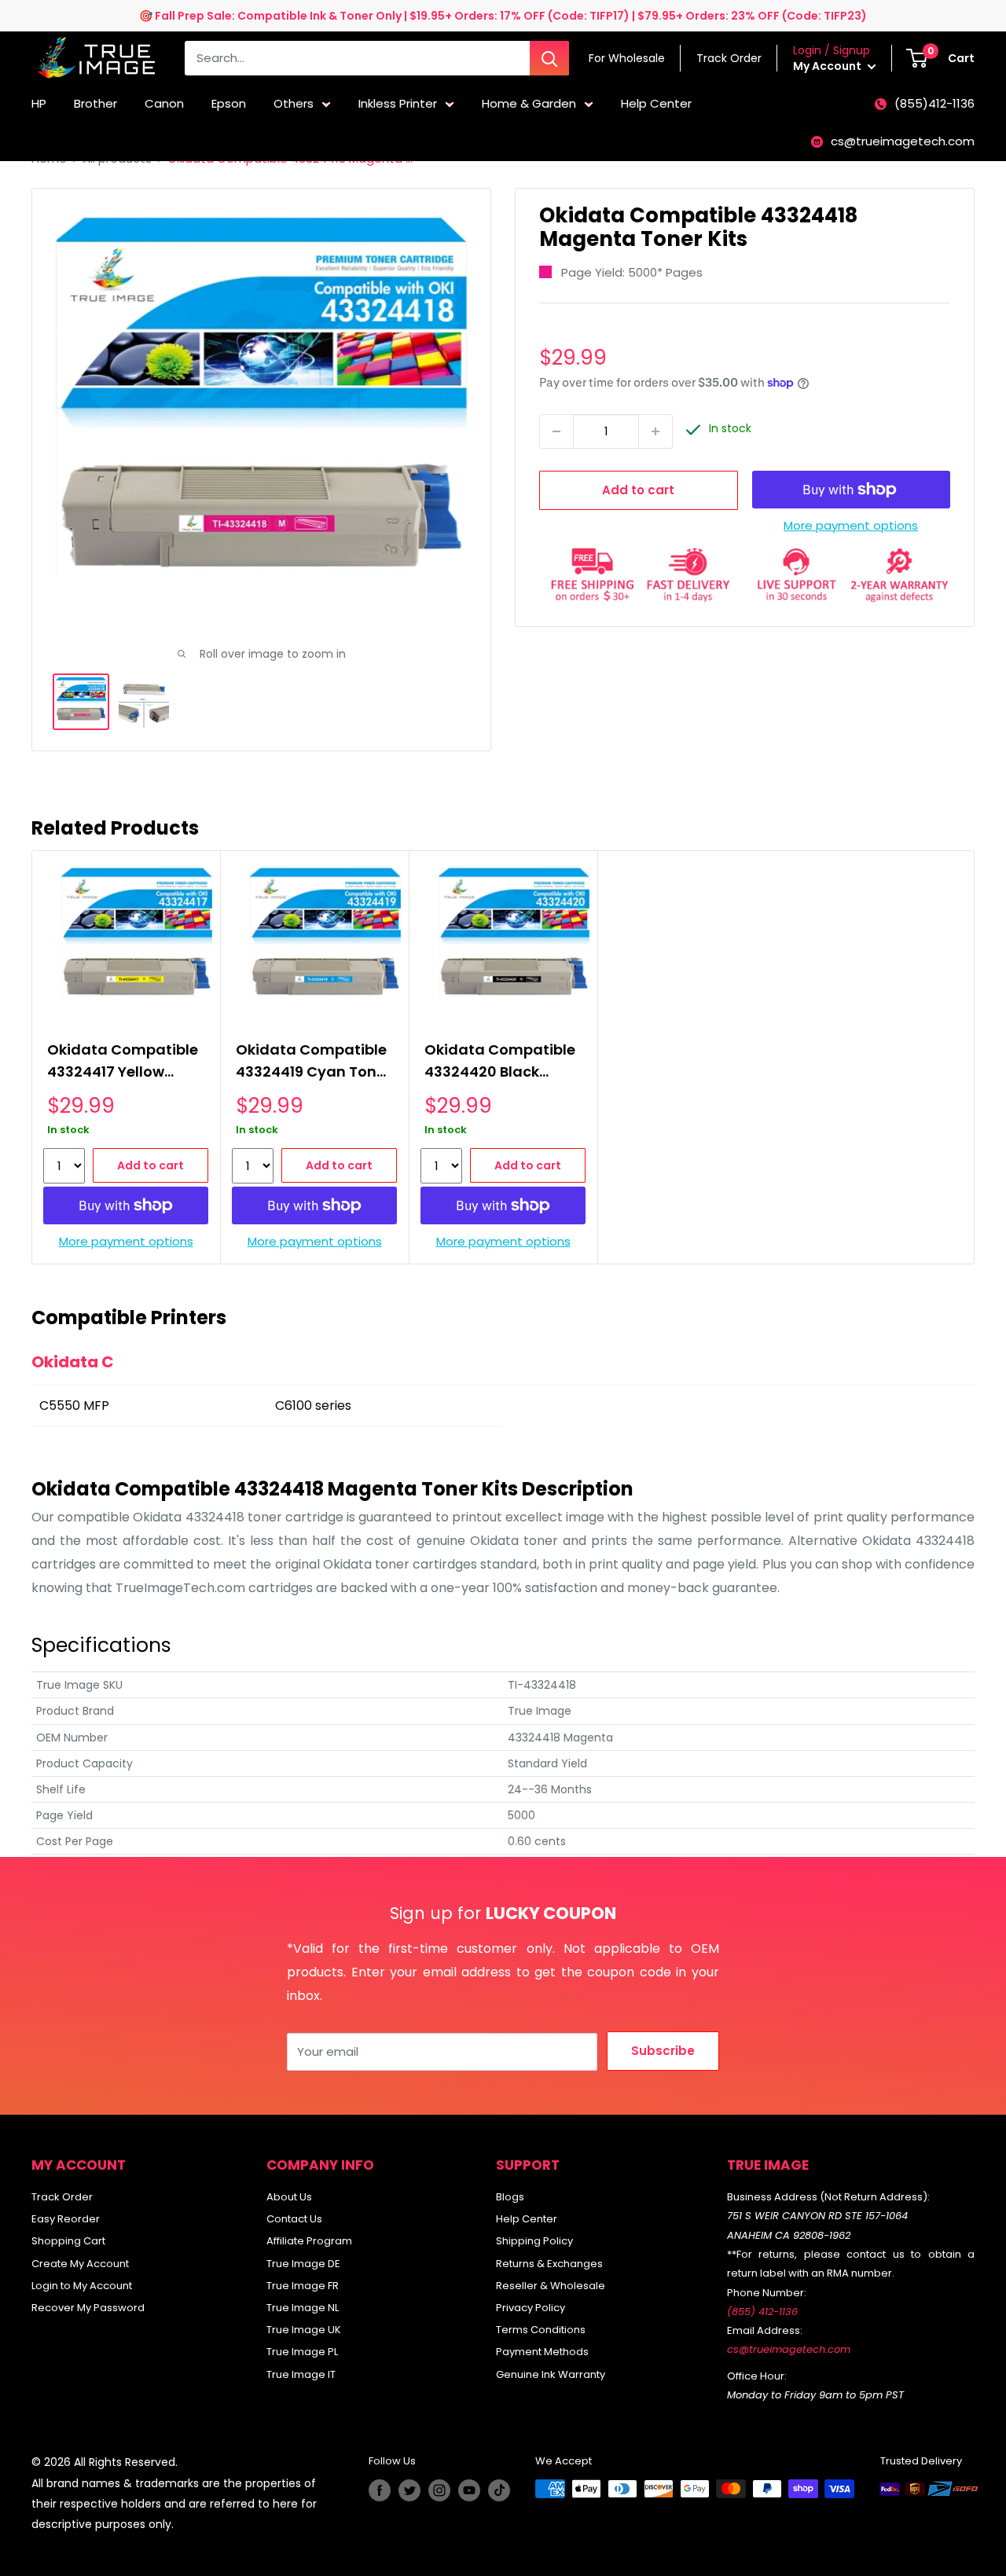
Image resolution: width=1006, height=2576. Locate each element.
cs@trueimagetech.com (903, 141)
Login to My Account (82, 2286)
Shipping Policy (534, 2241)
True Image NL (303, 2308)
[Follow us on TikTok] (499, 2490)
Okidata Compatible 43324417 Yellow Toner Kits (123, 1063)
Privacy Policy (531, 2308)
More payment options (851, 525)
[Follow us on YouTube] (469, 2490)
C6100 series (313, 1405)
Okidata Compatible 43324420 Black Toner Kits (500, 1063)
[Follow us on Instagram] (439, 2490)
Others (294, 103)
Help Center (656, 103)
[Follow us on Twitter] (409, 2490)
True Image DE (303, 2264)
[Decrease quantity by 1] (556, 431)
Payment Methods (542, 2352)
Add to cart (638, 490)
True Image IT (301, 2374)
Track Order (62, 2197)
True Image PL (302, 2352)
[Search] (549, 58)
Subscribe (663, 2051)
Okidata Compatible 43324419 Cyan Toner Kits (313, 1063)
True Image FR (303, 2286)
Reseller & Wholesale (551, 2286)
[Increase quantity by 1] (655, 431)
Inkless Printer (398, 103)
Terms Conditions (541, 2330)
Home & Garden (529, 103)
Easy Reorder (66, 2219)
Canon (164, 103)
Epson (229, 103)
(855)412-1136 (934, 103)
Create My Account (80, 2264)
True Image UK (304, 2330)
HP (39, 103)
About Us (289, 2197)
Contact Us (294, 2219)
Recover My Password (88, 2308)
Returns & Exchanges (549, 2264)
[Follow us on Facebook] (380, 2490)
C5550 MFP (74, 1405)
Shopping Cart (68, 2241)
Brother (95, 103)
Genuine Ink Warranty (551, 2374)
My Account (828, 66)
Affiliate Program (309, 2241)
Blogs (510, 2197)
